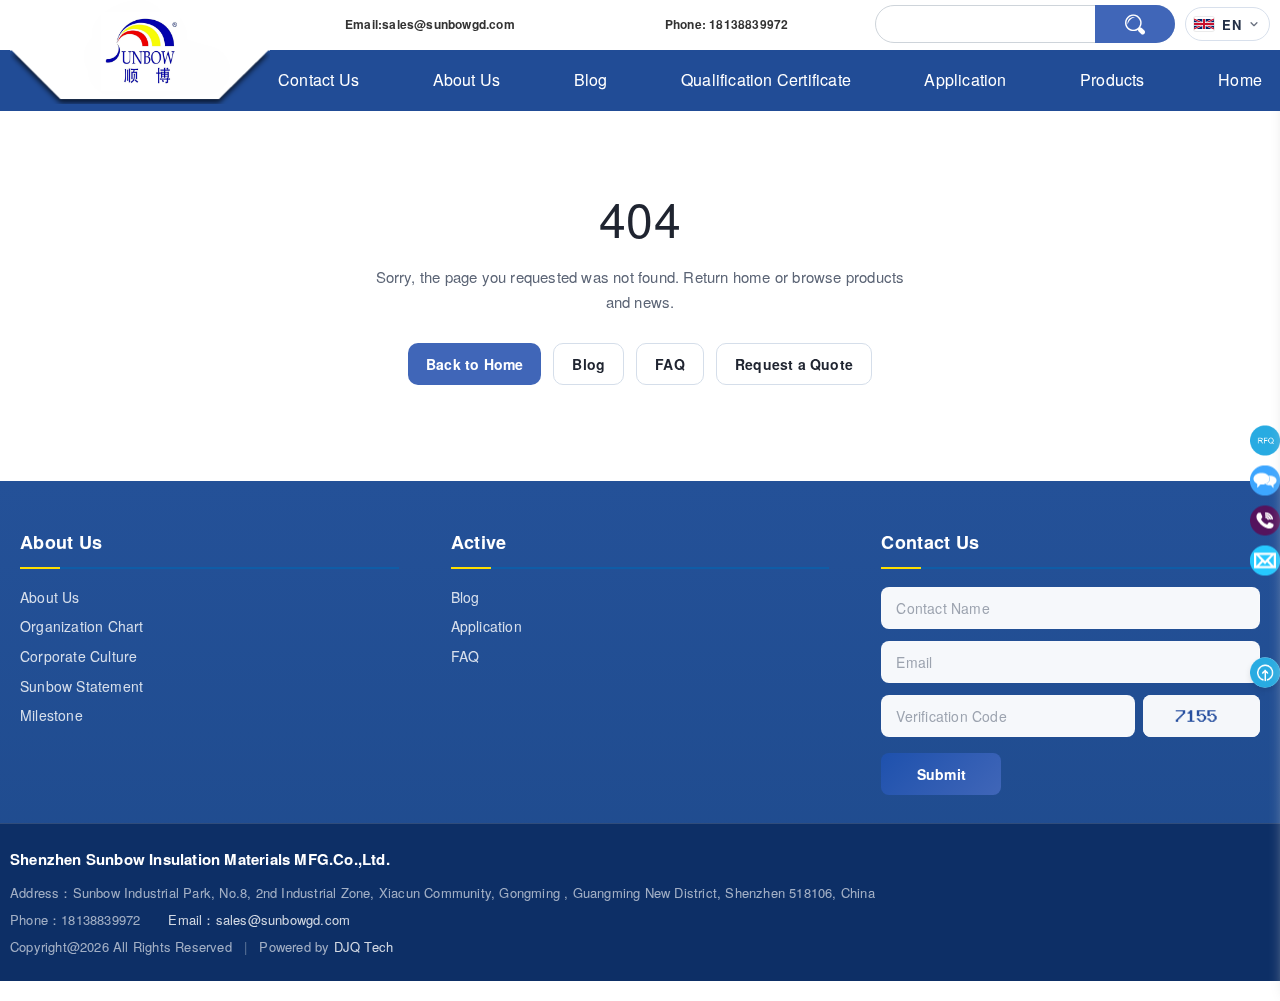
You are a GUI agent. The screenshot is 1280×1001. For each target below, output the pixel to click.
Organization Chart (82, 626)
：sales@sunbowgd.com (259, 919)
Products (1112, 79)
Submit (941, 774)
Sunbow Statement (81, 686)
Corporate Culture (78, 656)
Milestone (51, 715)
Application (965, 79)
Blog (591, 79)
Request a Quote (794, 364)
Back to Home (474, 364)
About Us (467, 79)
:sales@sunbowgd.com (430, 24)
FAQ (670, 364)
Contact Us (318, 79)
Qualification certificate (766, 79)
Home (1240, 79)
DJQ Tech (364, 946)
